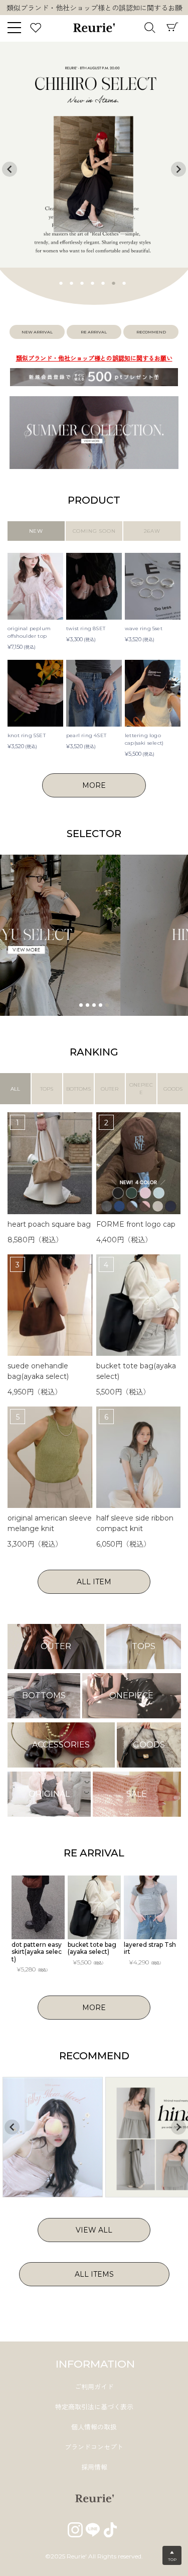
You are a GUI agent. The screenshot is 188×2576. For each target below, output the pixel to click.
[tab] (81, 1005)
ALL (15, 1089)
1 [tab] (61, 282)
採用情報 (94, 2467)
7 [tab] (124, 282)
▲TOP (172, 2556)
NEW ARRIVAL (37, 332)
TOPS (47, 1089)
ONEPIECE (141, 1089)
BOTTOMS (78, 1089)
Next (180, 9)
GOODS (173, 1089)
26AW (152, 531)
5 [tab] (103, 282)
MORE (94, 785)
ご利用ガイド (94, 2387)
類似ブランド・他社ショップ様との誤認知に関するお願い (94, 358)
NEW (36, 531)
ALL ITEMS (94, 2274)
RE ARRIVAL (94, 332)
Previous (10, 169)
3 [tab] (82, 282)
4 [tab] (93, 282)
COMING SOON (94, 531)
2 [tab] (72, 282)
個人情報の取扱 (94, 2427)
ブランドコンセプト (94, 2447)
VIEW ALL (94, 2230)
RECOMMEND (151, 332)
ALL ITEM (94, 1582)
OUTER (110, 1089)
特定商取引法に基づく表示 (94, 2407)
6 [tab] (114, 282)
